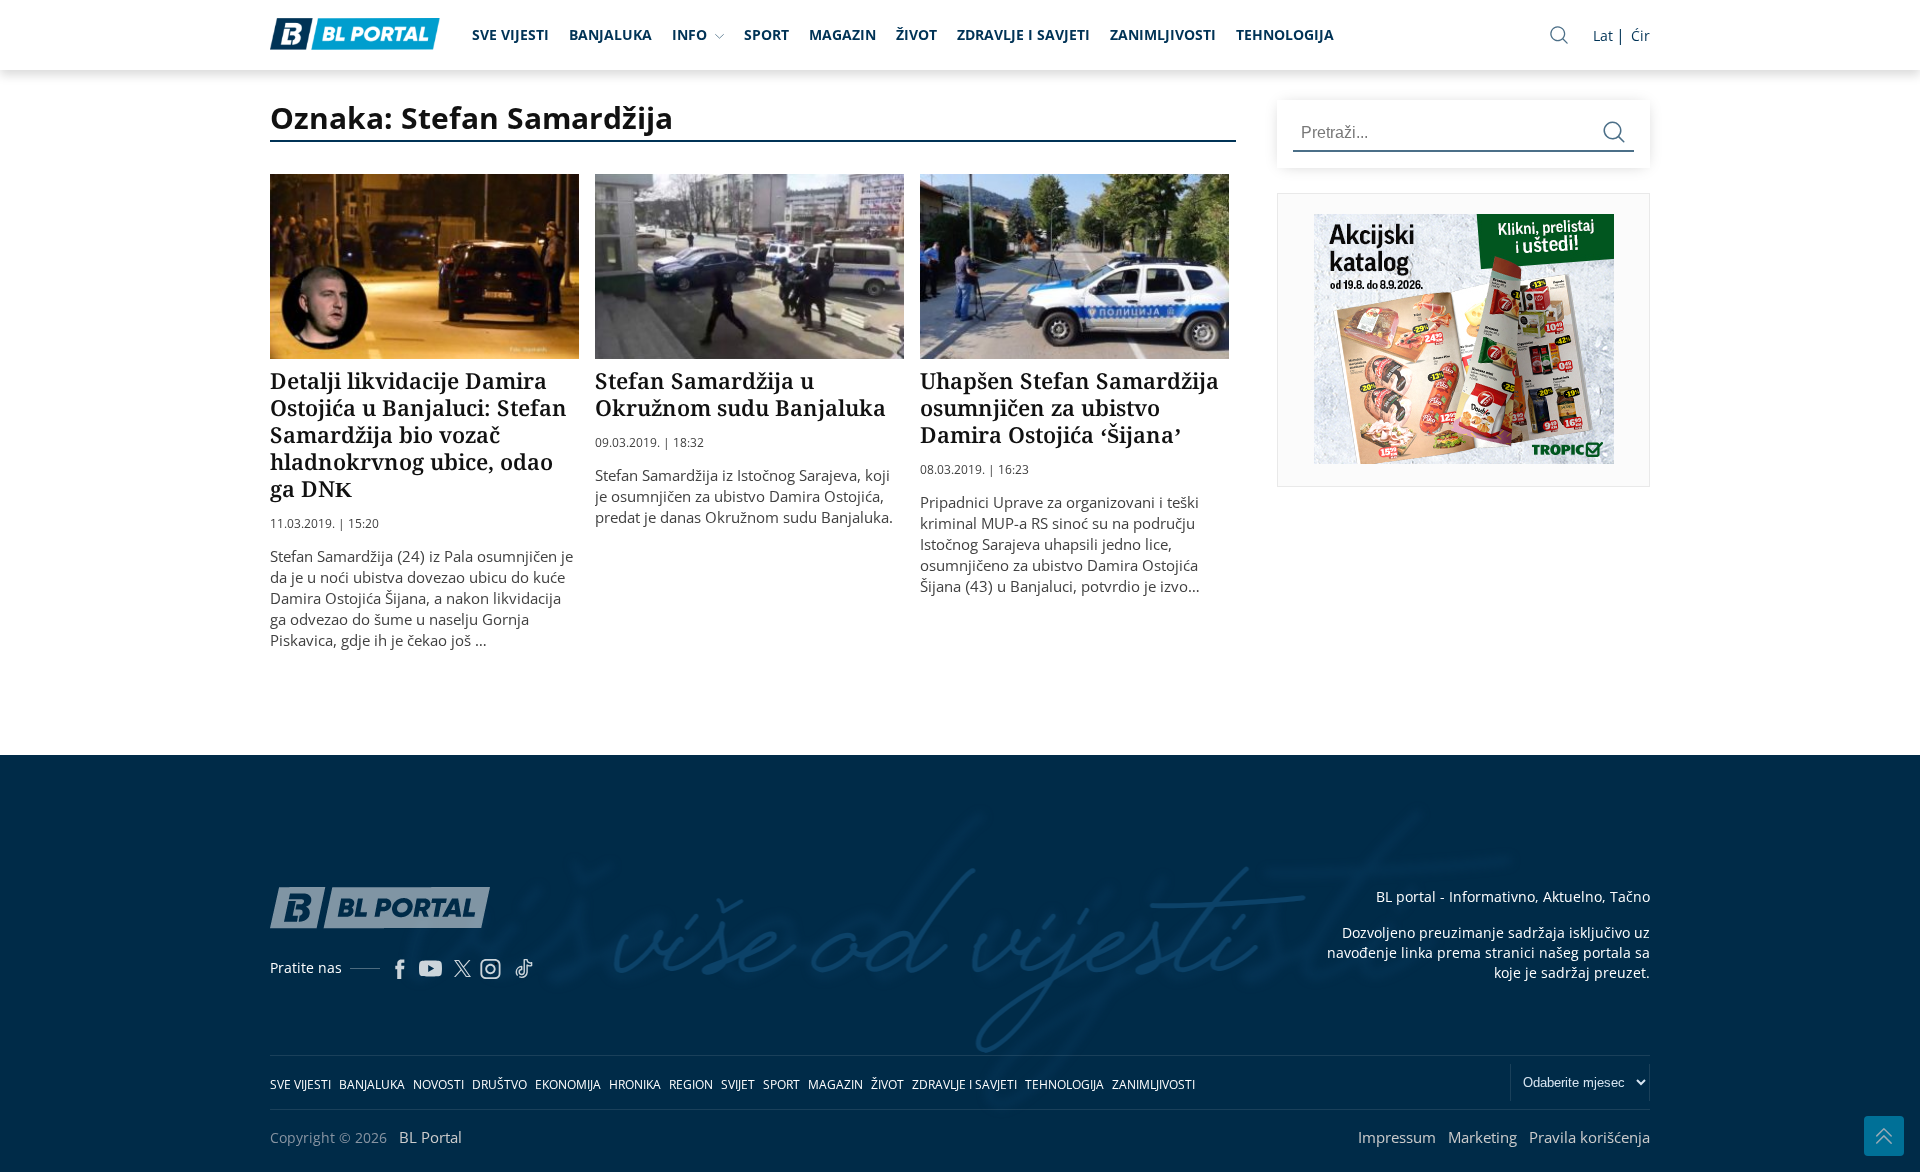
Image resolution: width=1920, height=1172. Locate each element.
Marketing (1482, 1137)
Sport (766, 34)
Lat (1603, 35)
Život (916, 34)
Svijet (738, 1084)
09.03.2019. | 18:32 (649, 443)
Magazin (842, 34)
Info (689, 34)
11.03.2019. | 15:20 (324, 524)
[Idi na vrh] (1884, 1136)
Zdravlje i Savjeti (1023, 34)
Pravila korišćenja (1589, 1137)
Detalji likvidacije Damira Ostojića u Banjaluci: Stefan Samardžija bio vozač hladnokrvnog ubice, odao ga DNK (418, 434)
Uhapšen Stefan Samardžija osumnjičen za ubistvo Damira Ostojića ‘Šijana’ (1069, 407)
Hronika (635, 1084)
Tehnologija (1285, 34)
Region (691, 1084)
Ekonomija (568, 1084)
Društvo (499, 1084)
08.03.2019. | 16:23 (974, 470)
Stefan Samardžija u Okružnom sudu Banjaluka (740, 393)
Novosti (438, 1084)
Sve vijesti (510, 34)
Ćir (1640, 35)
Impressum (1397, 1137)
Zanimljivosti (1163, 34)
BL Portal (430, 1137)
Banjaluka (610, 34)
